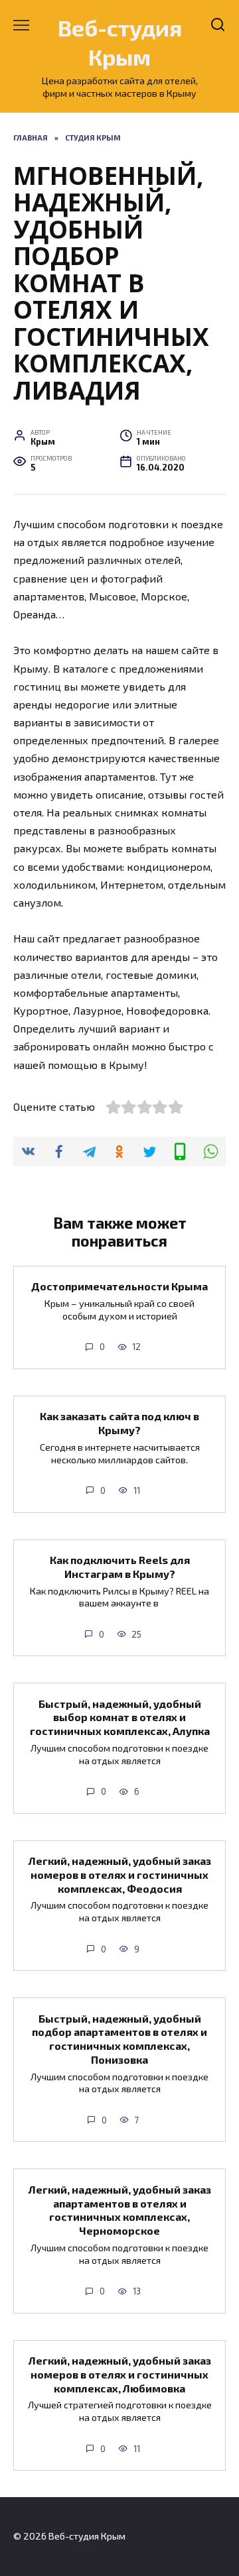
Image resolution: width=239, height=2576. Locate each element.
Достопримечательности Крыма (119, 1286)
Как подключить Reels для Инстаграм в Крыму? (120, 1567)
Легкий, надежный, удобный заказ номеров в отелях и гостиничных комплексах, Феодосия (120, 1875)
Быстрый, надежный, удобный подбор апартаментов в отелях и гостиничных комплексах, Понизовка (119, 2038)
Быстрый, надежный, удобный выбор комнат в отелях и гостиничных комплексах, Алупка (120, 1717)
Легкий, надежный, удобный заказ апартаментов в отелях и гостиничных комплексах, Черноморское (120, 2209)
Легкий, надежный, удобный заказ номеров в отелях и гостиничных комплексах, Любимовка (120, 2374)
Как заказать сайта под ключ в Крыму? (119, 1423)
